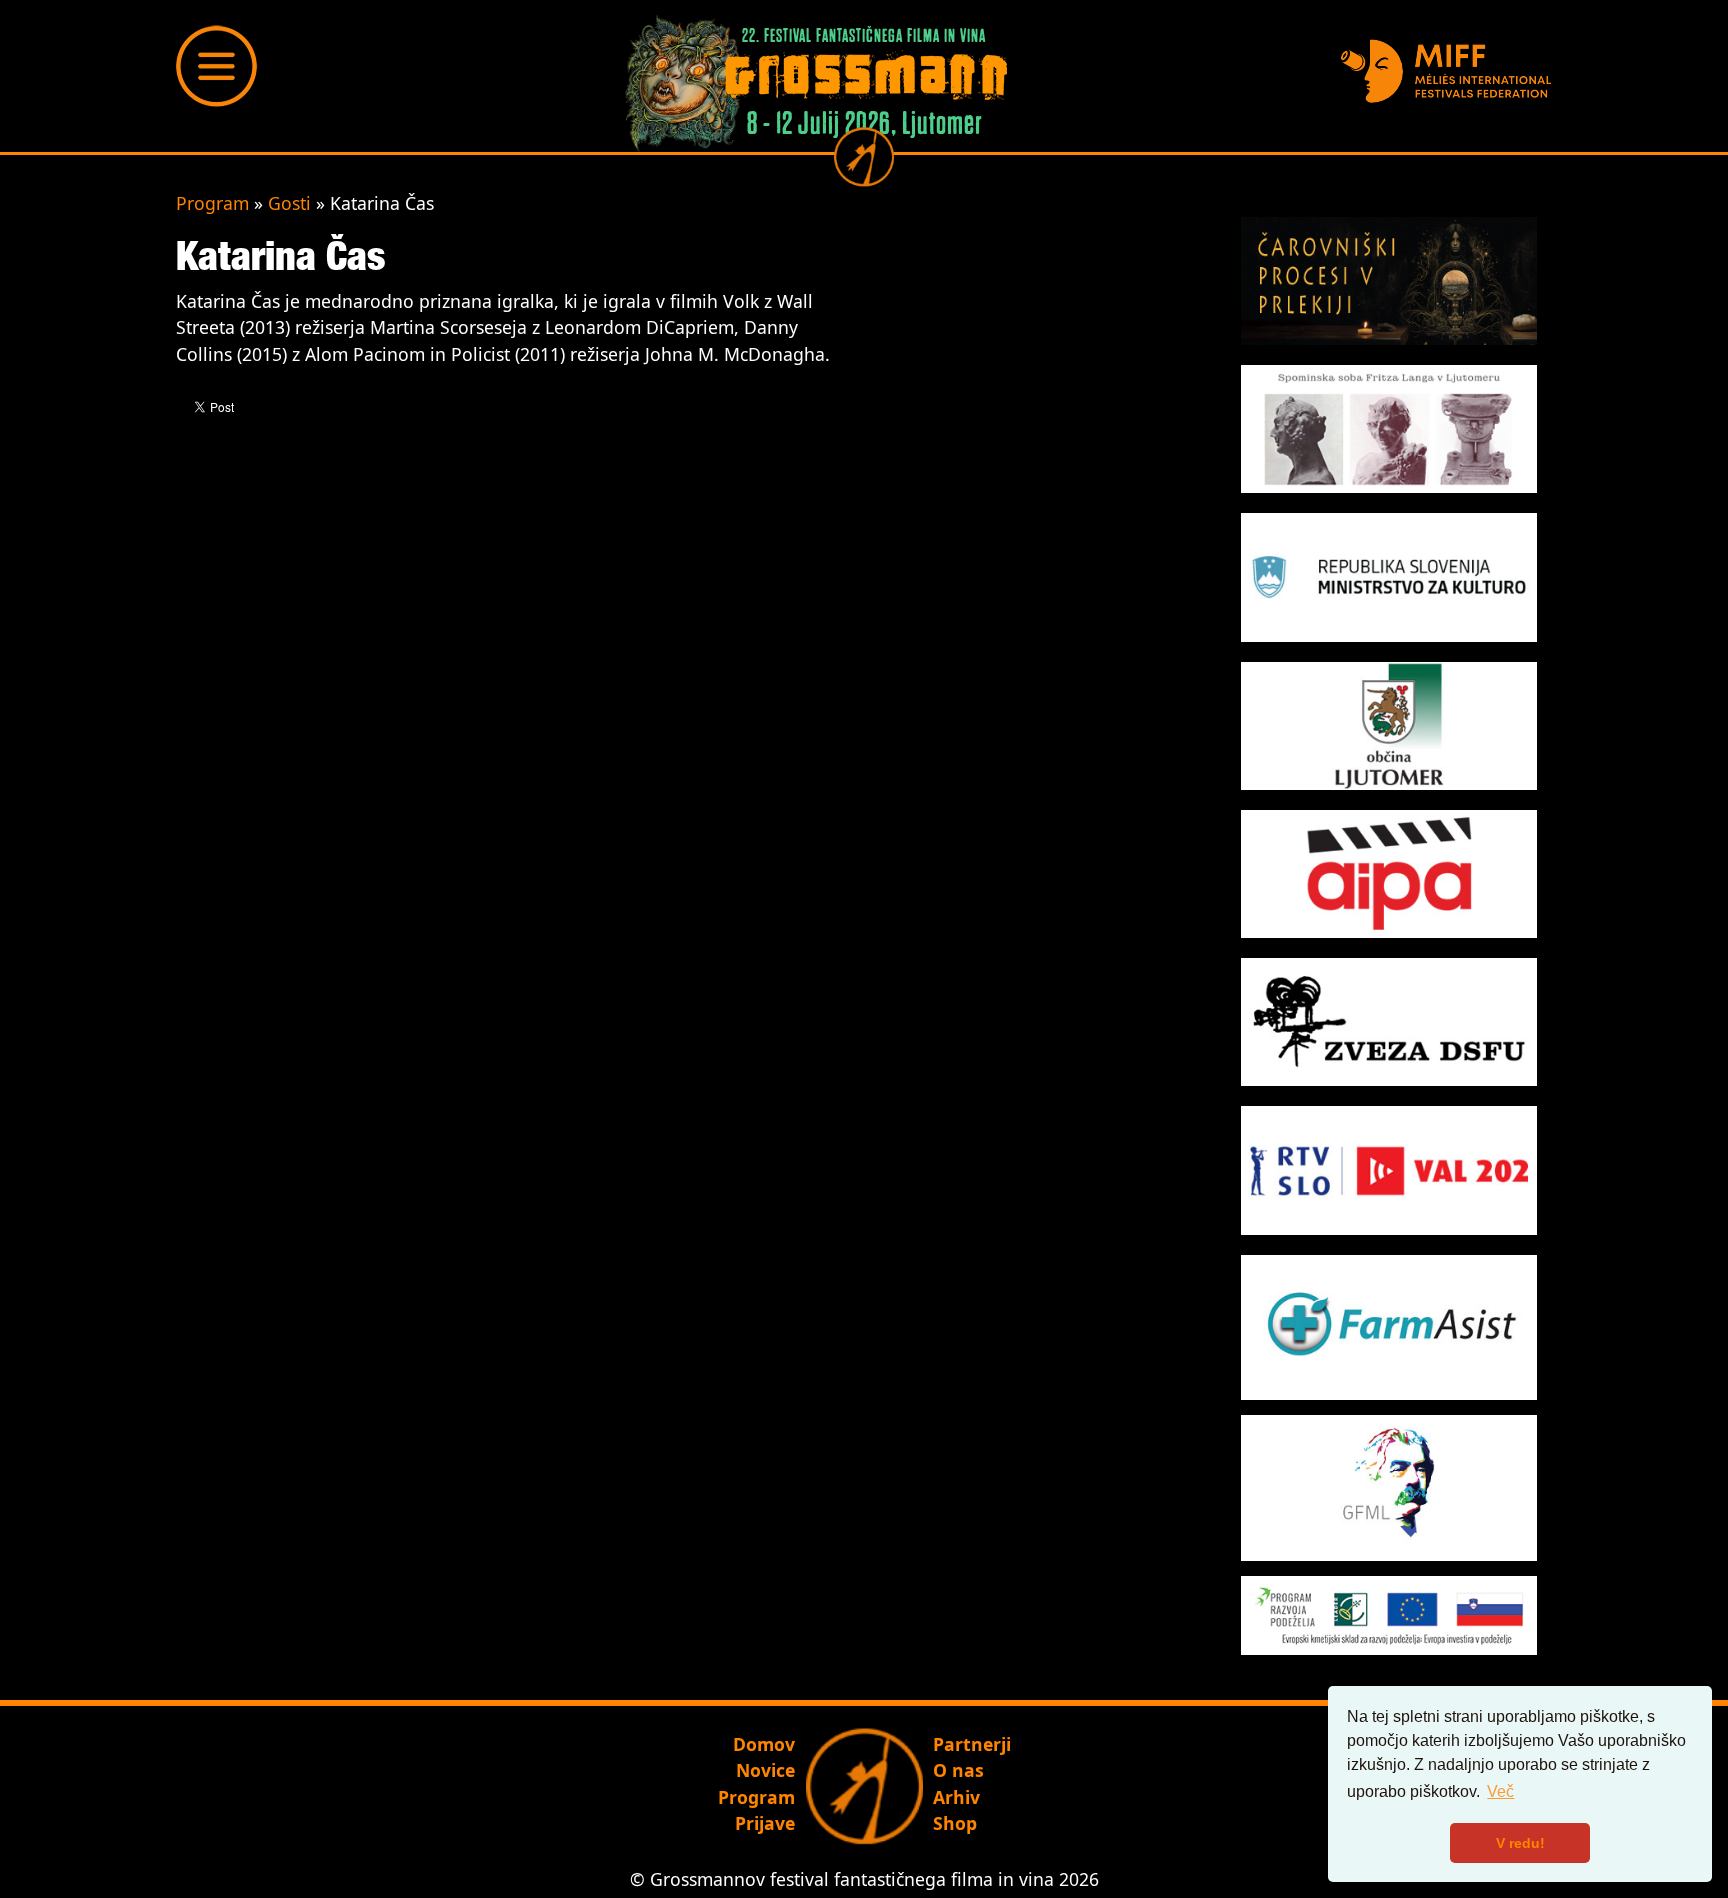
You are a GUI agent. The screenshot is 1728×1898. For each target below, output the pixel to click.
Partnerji (972, 1744)
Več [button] (1500, 1791)
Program (212, 203)
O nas (958, 1770)
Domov (764, 1744)
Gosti (289, 203)
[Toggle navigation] (217, 66)
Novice (765, 1770)
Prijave (765, 1823)
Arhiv (956, 1797)
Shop (955, 1823)
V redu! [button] (1520, 1843)
